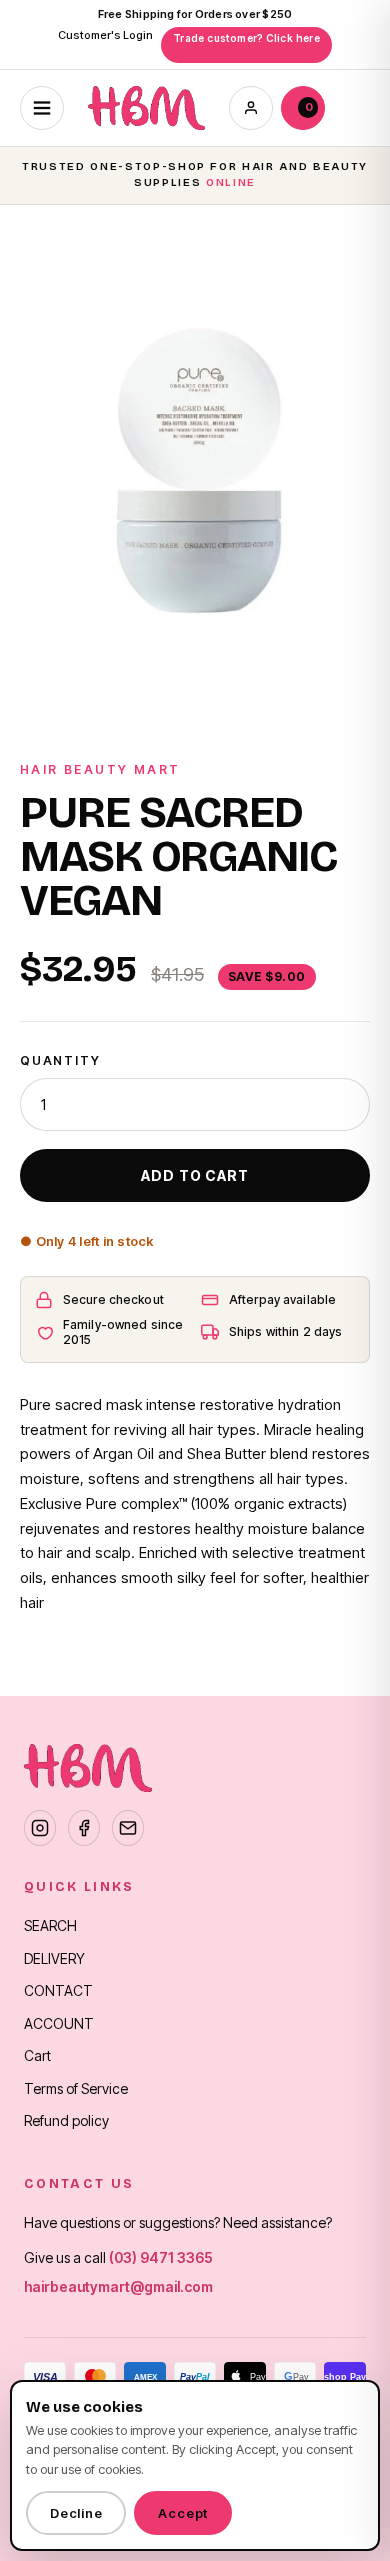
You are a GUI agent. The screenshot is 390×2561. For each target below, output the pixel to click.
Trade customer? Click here (246, 38)
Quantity (60, 1060)
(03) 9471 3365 (161, 2257)
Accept (183, 2513)
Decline (76, 2513)
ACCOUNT (59, 2023)
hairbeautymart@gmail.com (118, 2286)
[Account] (251, 108)
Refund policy (66, 2120)
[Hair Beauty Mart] (146, 108)
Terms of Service (76, 2088)
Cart (37, 2055)
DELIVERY (54, 1958)
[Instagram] (40, 1828)
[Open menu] (42, 108)
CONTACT (58, 1990)
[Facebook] (84, 1828)
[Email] (128, 1828)
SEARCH (50, 1925)
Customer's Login (105, 35)
